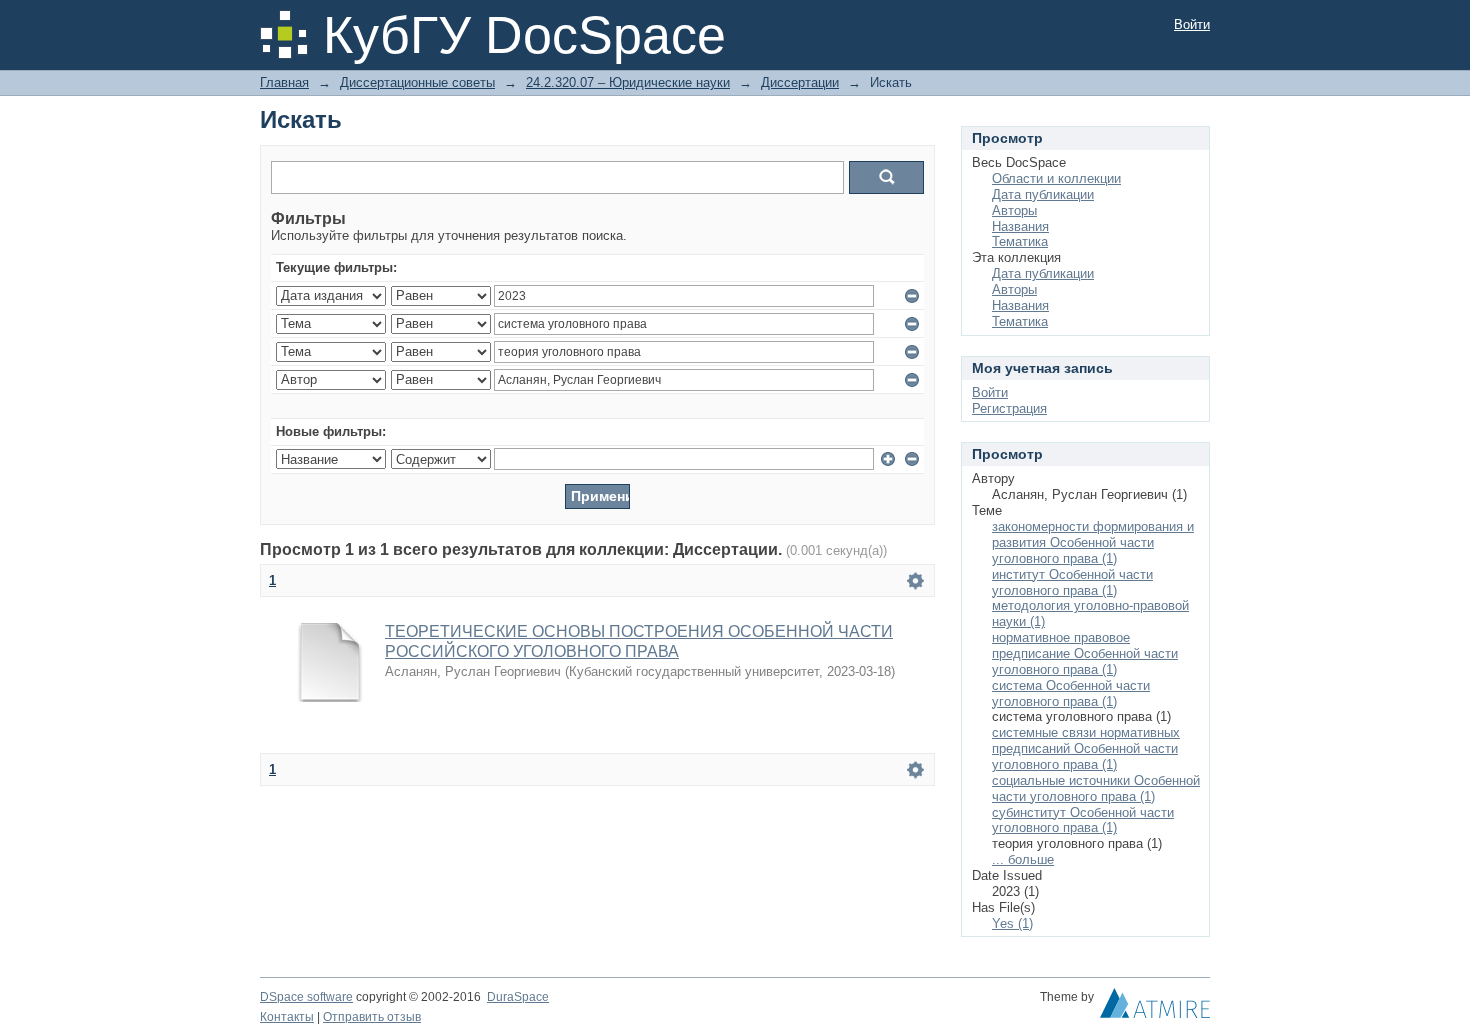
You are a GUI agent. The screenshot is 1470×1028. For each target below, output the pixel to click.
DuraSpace (518, 997)
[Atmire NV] (1155, 1008)
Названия (1020, 226)
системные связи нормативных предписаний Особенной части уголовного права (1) (1086, 748)
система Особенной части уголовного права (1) (1071, 693)
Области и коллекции (1056, 178)
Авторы (1014, 210)
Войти (1192, 24)
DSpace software (306, 997)
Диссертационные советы (417, 82)
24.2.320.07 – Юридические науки (628, 82)
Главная (284, 82)
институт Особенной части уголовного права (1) (1072, 582)
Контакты (287, 1017)
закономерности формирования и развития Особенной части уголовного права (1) (1093, 542)
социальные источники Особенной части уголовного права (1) (1096, 788)
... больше (1023, 859)
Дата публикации (1043, 194)
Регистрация (1009, 408)
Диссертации (800, 82)
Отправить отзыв (372, 1017)
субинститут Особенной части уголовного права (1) (1083, 820)
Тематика (1020, 241)
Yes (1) (1012, 923)
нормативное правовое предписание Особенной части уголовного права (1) (1085, 653)
